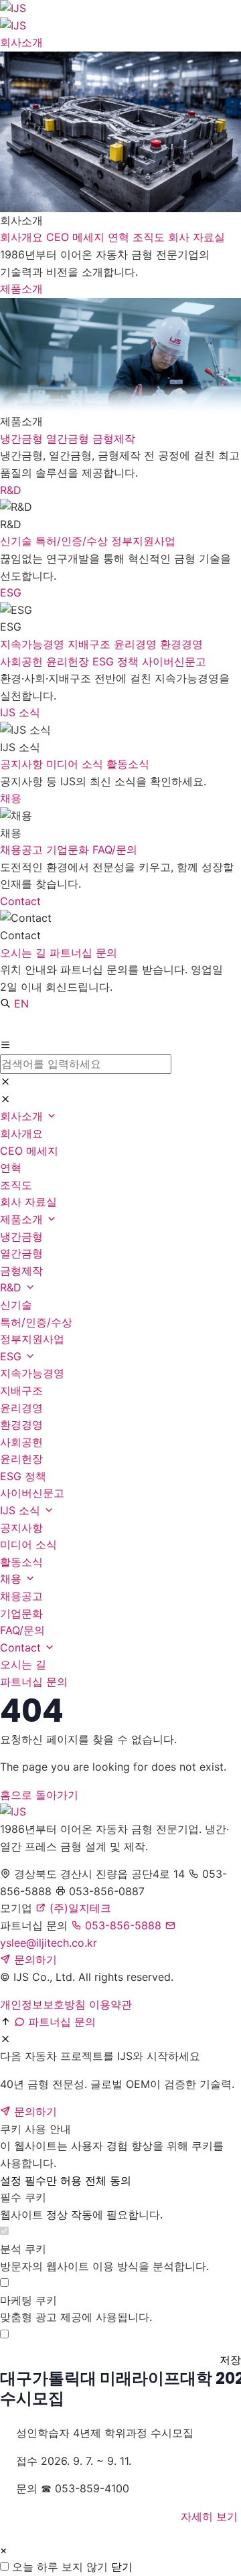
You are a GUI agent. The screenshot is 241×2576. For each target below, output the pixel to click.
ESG (11, 592)
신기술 (16, 1305)
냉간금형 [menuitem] (23, 438)
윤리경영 (21, 1408)
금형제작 (21, 1271)
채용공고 (21, 1596)
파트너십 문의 (34, 1682)
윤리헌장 (21, 1459)
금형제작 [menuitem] (114, 438)
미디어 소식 (28, 1544)
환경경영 (21, 1425)
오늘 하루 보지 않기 (60, 2567)
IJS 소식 (20, 712)
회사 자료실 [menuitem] (196, 237)
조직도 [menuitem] (150, 237)
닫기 (122, 2567)
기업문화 (21, 1613)
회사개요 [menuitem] (23, 237)
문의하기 (34, 1959)
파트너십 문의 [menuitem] (83, 953)
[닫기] (5, 1082)
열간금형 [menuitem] (69, 438)
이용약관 (110, 2004)
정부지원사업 (32, 1339)
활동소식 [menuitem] (128, 764)
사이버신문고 (32, 1493)
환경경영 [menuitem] (181, 644)
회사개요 (21, 1133)
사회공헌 (21, 1442)
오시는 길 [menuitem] (25, 953)
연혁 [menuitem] (120, 237)
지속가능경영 (32, 1373)
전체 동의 (108, 2180)
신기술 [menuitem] (18, 541)
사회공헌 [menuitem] (23, 661)
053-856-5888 (122, 1925)
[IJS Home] (120, 17)
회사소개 (21, 42)
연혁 (11, 1168)
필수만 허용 (53, 2180)
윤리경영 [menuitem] (137, 644)
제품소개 (21, 289)
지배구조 (21, 1390)
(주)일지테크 (79, 1908)
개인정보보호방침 (43, 2004)
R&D (11, 490)
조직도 (16, 1185)
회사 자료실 (28, 1202)
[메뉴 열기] (5, 1046)
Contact (20, 901)
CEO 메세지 (29, 1151)
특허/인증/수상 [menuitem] (73, 541)
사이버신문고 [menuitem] (174, 661)
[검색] (5, 1004)
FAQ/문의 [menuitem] (115, 850)
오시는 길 (23, 1664)
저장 (230, 2360)
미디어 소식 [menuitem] (76, 764)
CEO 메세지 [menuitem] (77, 237)
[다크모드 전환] (12, 1025)
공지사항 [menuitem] (23, 764)
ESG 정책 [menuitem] (117, 661)
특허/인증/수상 (36, 1322)
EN (21, 1003)
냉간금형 (21, 1236)
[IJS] (120, 1812)
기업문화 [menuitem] (69, 850)
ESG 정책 (23, 1476)
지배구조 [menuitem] (91, 644)
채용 (11, 798)
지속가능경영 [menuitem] (34, 644)
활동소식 (21, 1562)
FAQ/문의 (22, 1630)
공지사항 (21, 1528)
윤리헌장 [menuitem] (69, 661)
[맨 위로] (5, 2022)
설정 (11, 2180)
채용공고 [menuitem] (23, 850)
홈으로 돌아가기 (39, 1795)
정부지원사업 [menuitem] (143, 541)
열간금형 (21, 1253)
